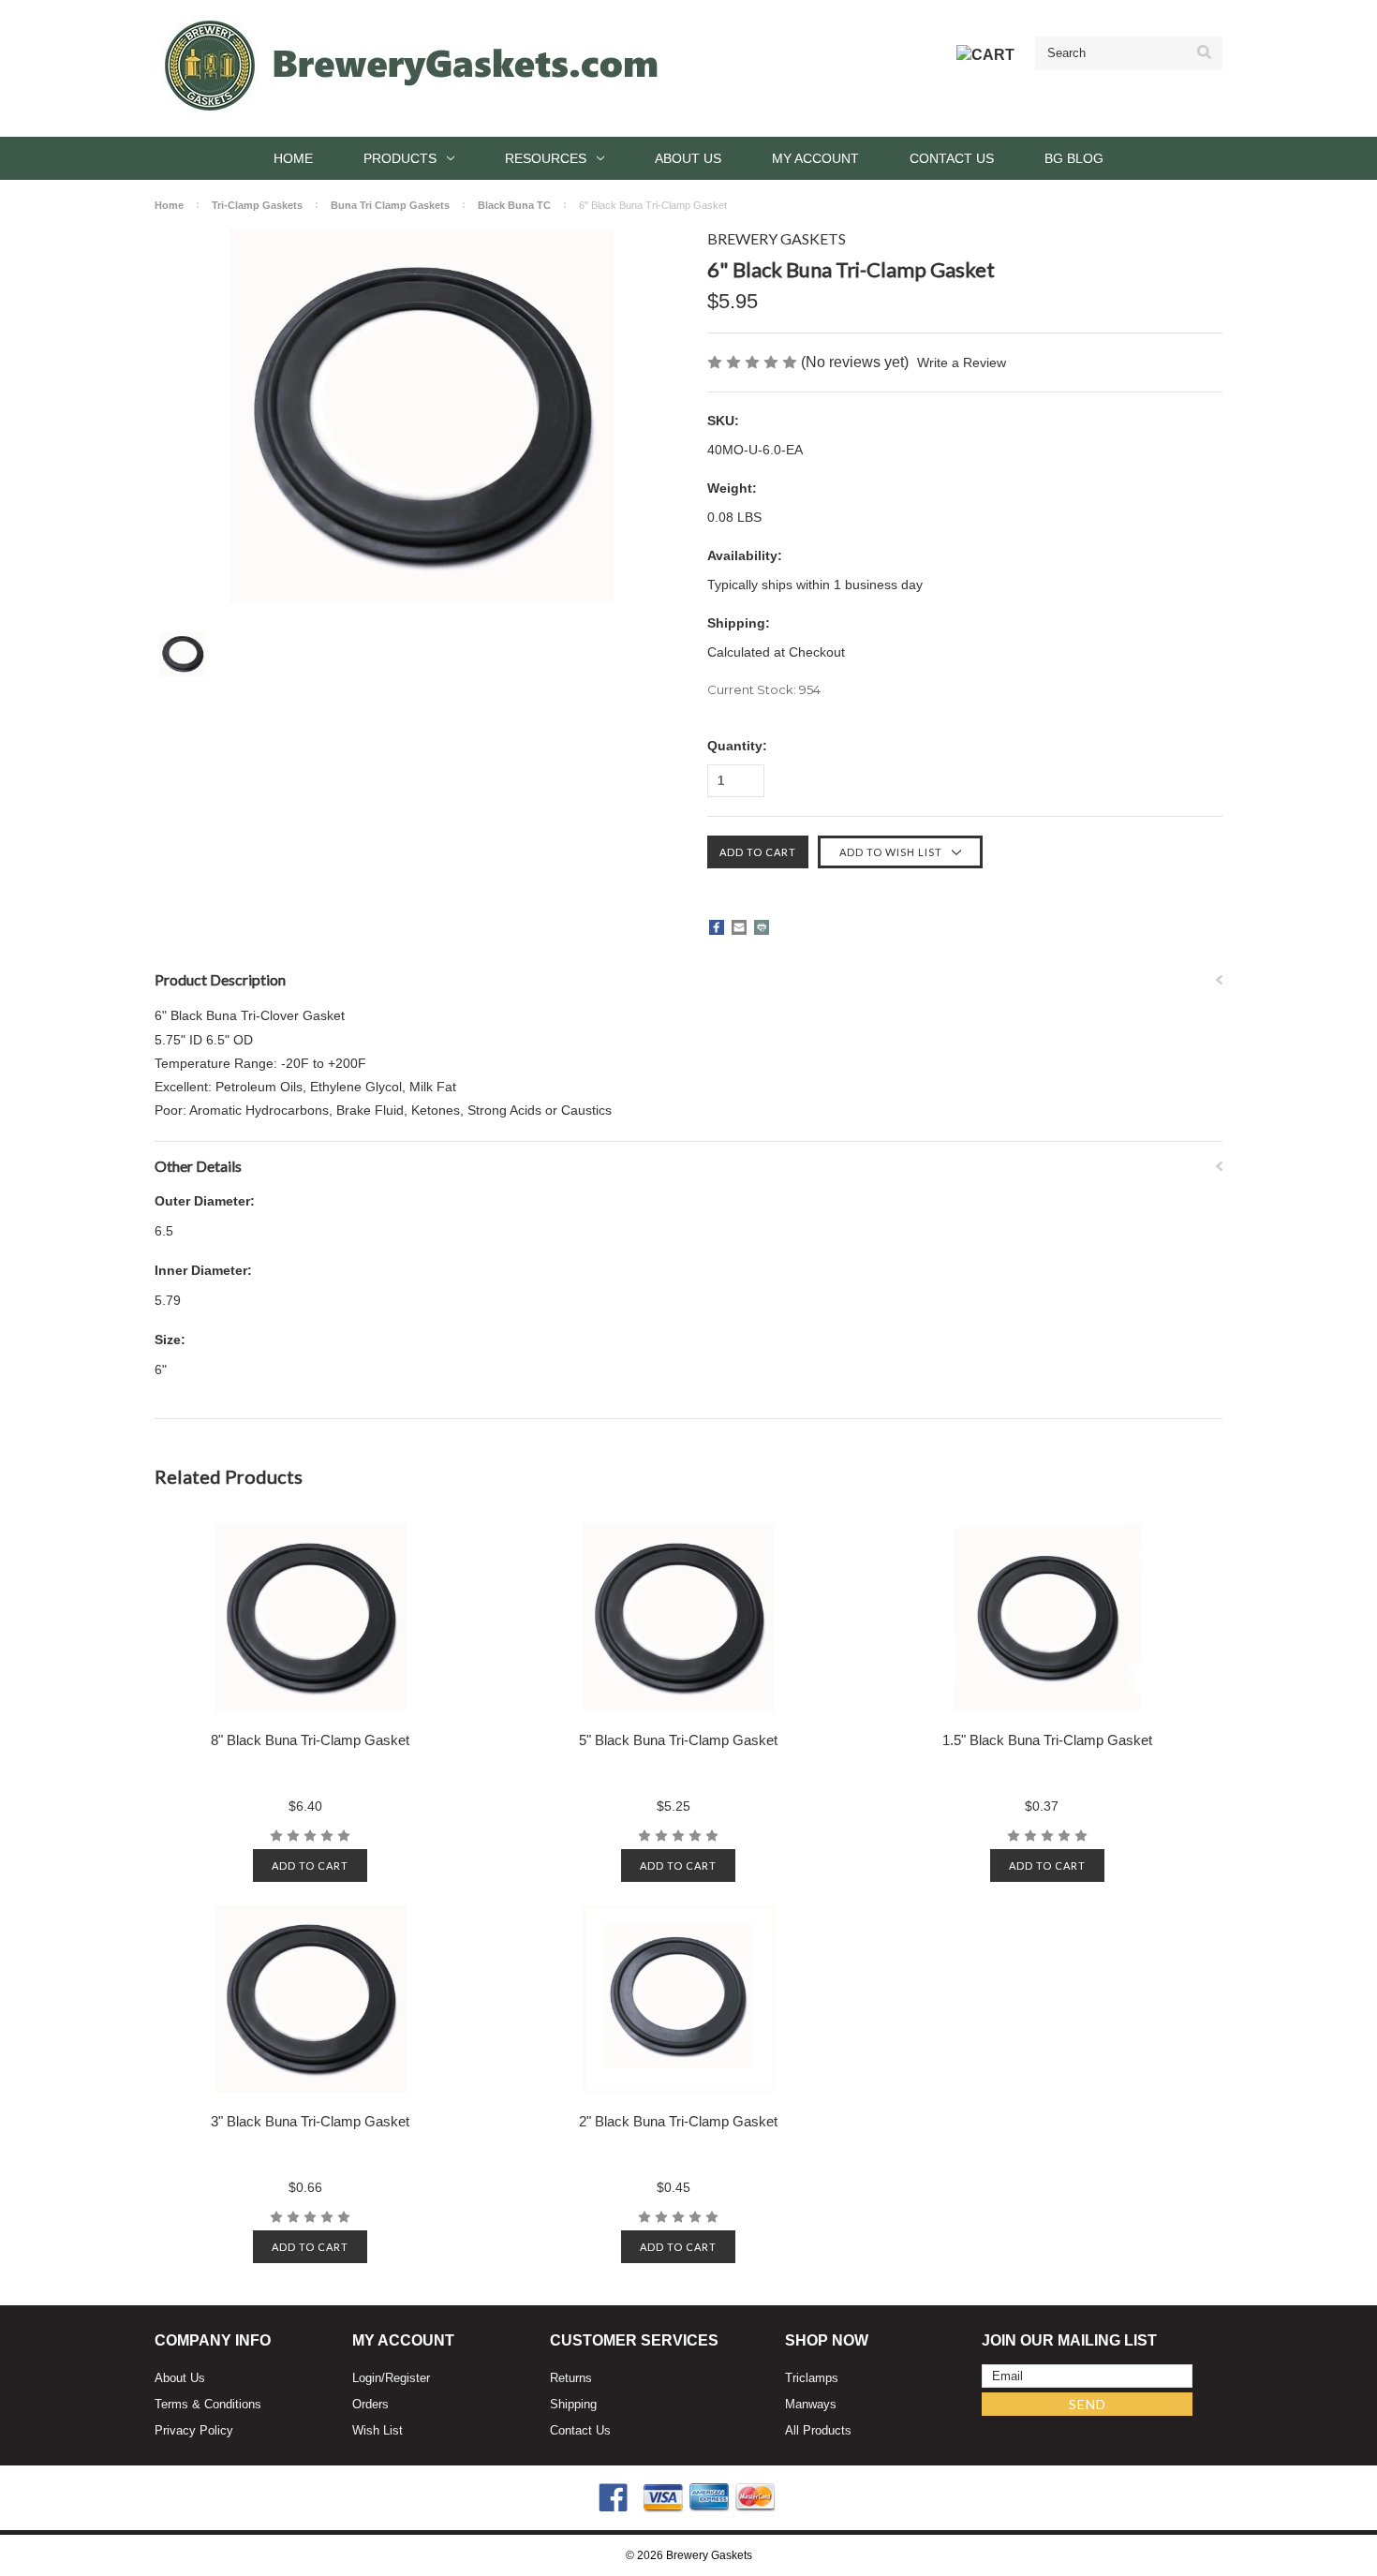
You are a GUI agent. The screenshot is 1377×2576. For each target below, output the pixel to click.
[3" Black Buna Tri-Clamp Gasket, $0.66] (311, 1999)
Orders (370, 2404)
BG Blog (1074, 158)
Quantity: (737, 746)
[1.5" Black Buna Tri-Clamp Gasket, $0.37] (1047, 1618)
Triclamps (812, 2378)
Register (407, 2378)
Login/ (369, 2378)
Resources (546, 158)
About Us (688, 158)
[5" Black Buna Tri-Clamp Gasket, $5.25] (679, 1618)
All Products (818, 2430)
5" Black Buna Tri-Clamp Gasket (678, 1740)
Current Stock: (764, 689)
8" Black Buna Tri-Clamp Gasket (310, 1740)
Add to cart (310, 1865)
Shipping (573, 2404)
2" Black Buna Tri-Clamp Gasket (678, 2121)
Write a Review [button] (962, 363)
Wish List (378, 2430)
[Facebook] (717, 927)
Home (293, 158)
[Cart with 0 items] (985, 55)
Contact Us (952, 158)
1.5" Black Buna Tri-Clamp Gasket (1047, 1740)
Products (400, 158)
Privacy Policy (194, 2430)
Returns (571, 2378)
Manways (811, 2404)
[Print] (762, 927)
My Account (815, 158)
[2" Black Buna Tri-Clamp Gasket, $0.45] (679, 1999)
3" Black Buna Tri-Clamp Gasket (310, 2121)
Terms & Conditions (208, 2404)
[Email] (739, 927)
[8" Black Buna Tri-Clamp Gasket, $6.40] (311, 1618)
